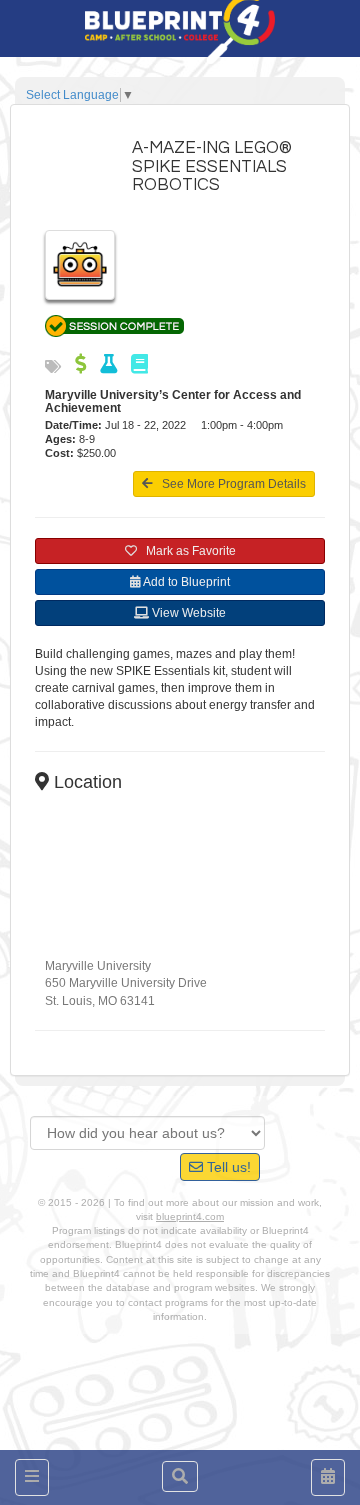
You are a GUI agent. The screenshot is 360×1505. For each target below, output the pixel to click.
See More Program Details (229, 484)
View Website (187, 613)
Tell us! (227, 1167)
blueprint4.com (190, 1216)
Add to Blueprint (185, 582)
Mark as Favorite (186, 551)
